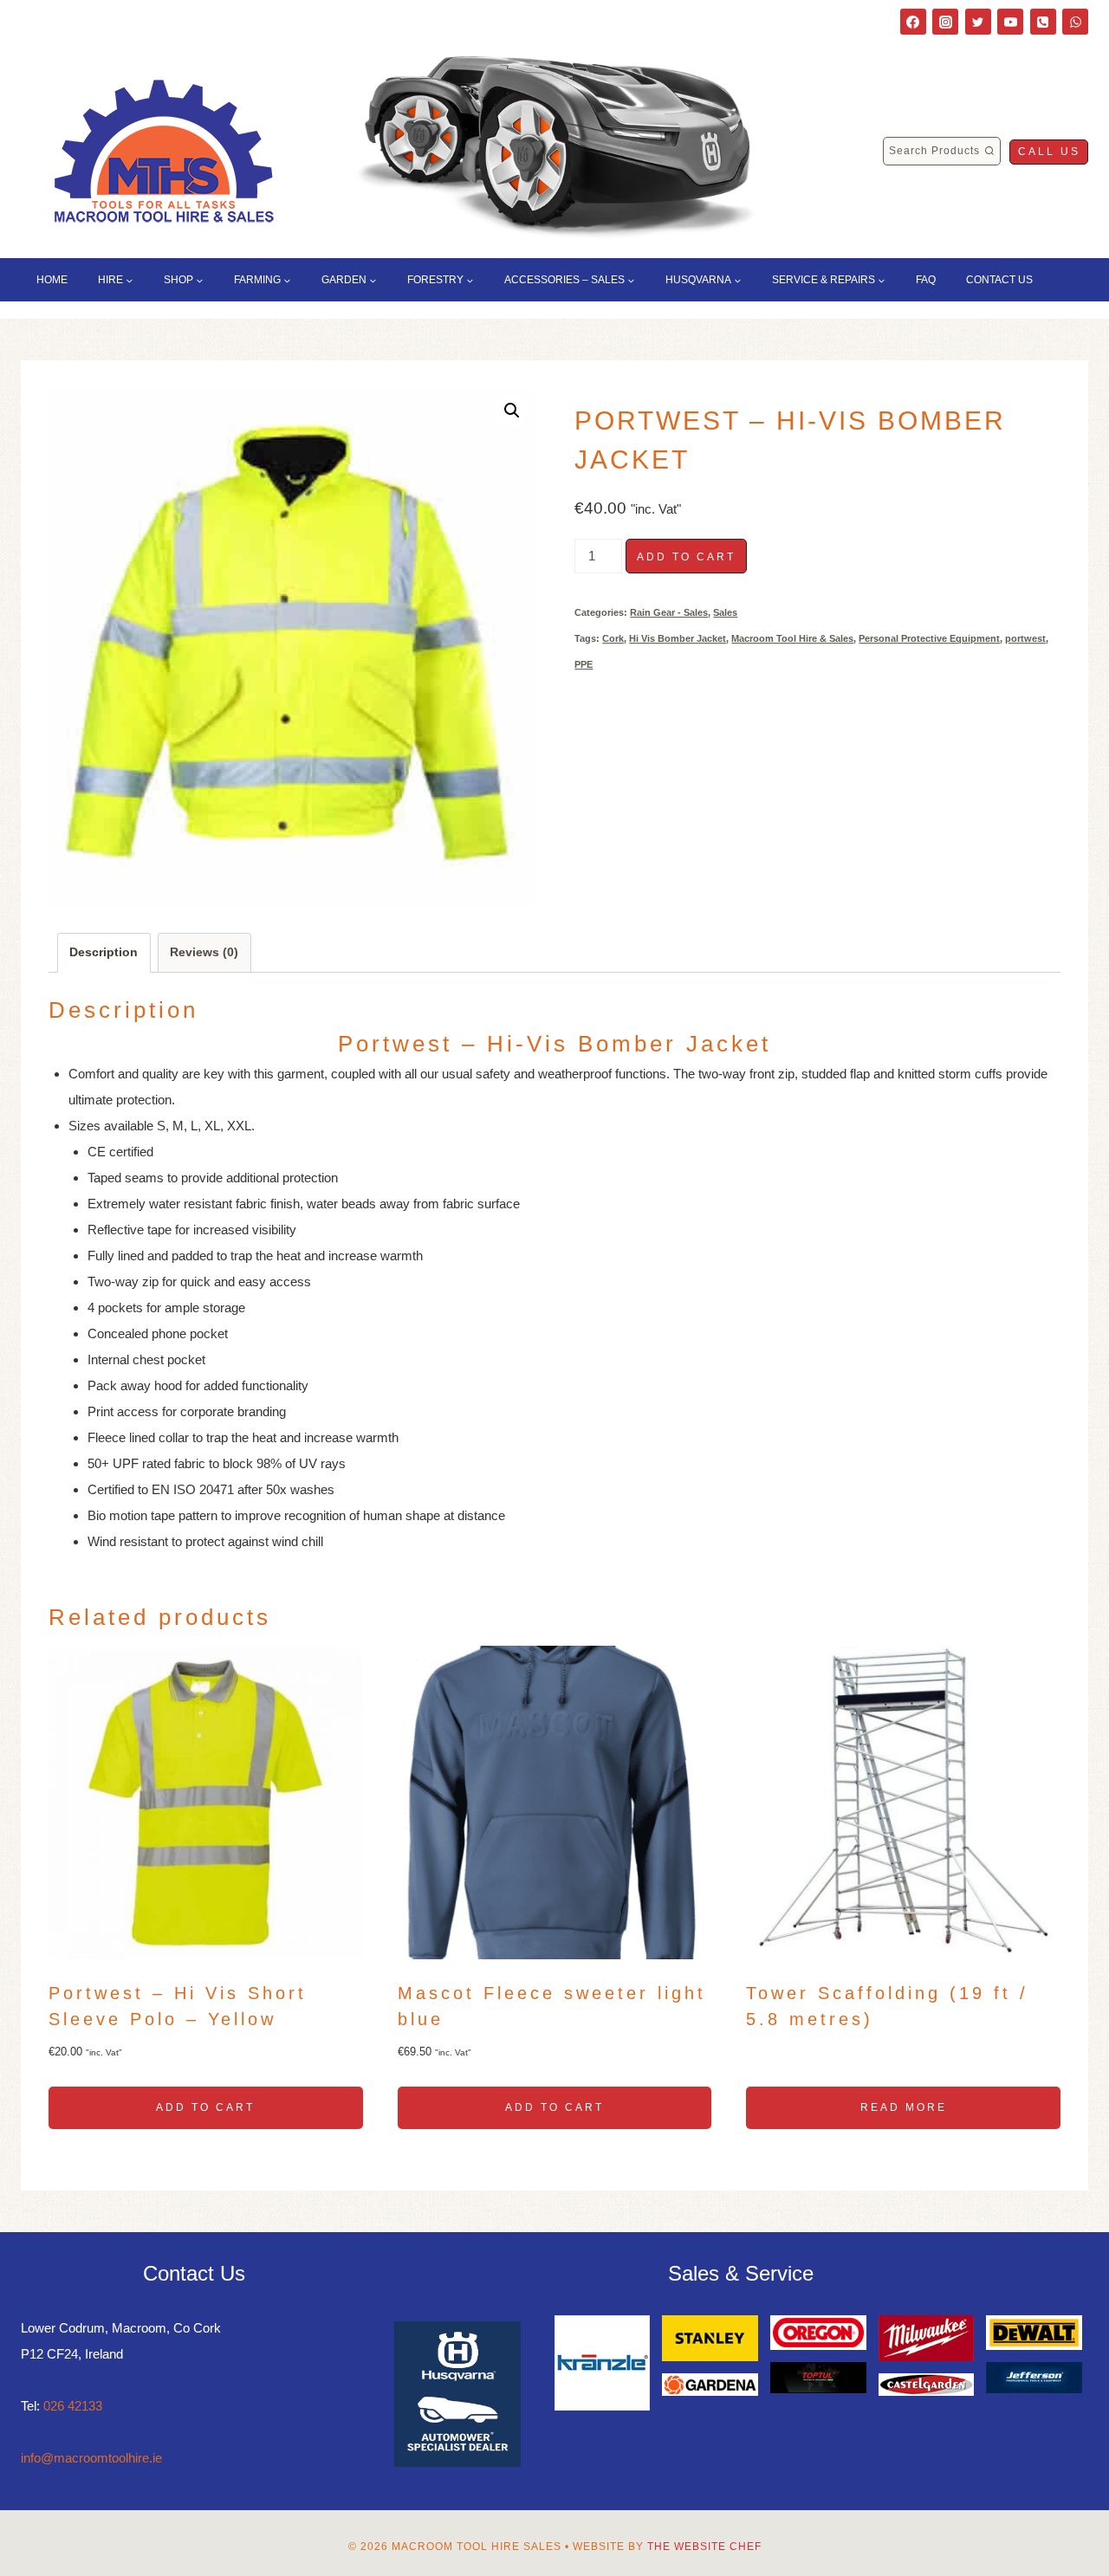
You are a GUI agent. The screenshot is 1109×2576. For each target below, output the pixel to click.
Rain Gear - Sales (669, 612)
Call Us (1049, 152)
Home (52, 280)
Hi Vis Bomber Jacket (678, 638)
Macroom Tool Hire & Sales (792, 638)
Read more (904, 2107)
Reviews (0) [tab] (204, 952)
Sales (725, 612)
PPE (584, 664)
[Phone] (1043, 22)
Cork (613, 638)
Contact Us (999, 280)
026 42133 (73, 2406)
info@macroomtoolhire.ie (91, 2458)
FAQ (926, 280)
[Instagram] (945, 22)
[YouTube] (1010, 22)
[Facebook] (913, 22)
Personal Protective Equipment (929, 638)
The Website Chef (704, 2547)
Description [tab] (104, 952)
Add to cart (686, 557)
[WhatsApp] (1075, 22)
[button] (512, 411)
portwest (1025, 638)
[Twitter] (978, 22)
